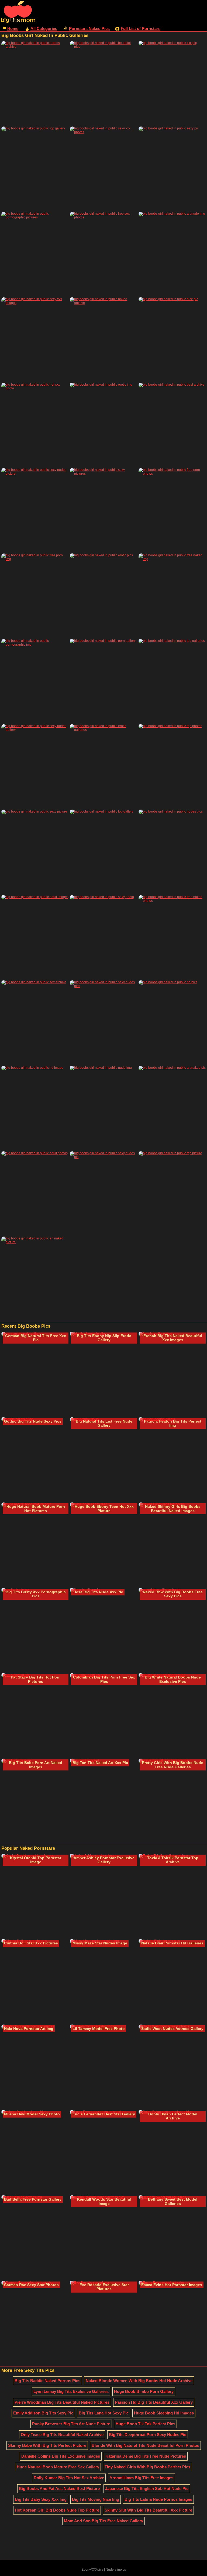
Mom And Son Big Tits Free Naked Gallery (103, 2521)
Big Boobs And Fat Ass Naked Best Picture (59, 2488)
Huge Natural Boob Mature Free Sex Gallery (58, 2467)
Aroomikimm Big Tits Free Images (141, 2478)
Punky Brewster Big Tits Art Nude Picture (71, 2424)
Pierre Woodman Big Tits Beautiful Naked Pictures (62, 2402)
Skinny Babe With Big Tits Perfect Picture (47, 2445)
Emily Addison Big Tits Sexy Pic (43, 2413)
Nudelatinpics (116, 2570)
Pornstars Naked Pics (89, 28)
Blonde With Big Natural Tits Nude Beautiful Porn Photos (145, 2445)
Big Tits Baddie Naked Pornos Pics (47, 2381)
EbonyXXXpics (92, 2570)
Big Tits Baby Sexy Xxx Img (41, 2499)
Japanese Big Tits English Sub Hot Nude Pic (147, 2488)
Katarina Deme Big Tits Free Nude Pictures (146, 2456)
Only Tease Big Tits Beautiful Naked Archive (62, 2435)
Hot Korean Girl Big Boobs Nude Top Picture (57, 2510)
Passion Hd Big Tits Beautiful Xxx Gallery (154, 2402)
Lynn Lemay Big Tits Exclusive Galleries (71, 2391)
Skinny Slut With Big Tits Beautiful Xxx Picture (148, 2510)
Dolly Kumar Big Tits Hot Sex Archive (69, 2478)
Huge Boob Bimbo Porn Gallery (144, 2391)
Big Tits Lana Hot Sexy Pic (104, 2413)
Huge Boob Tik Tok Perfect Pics (145, 2424)
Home (13, 28)
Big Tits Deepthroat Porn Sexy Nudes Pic (148, 2435)
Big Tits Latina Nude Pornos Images (158, 2499)
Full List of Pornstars (141, 28)
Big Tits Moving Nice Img (96, 2499)
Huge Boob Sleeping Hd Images (164, 2413)
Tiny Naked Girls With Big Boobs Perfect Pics (147, 2467)
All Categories (44, 28)
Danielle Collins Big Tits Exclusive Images (61, 2456)
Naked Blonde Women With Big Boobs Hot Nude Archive (139, 2381)
